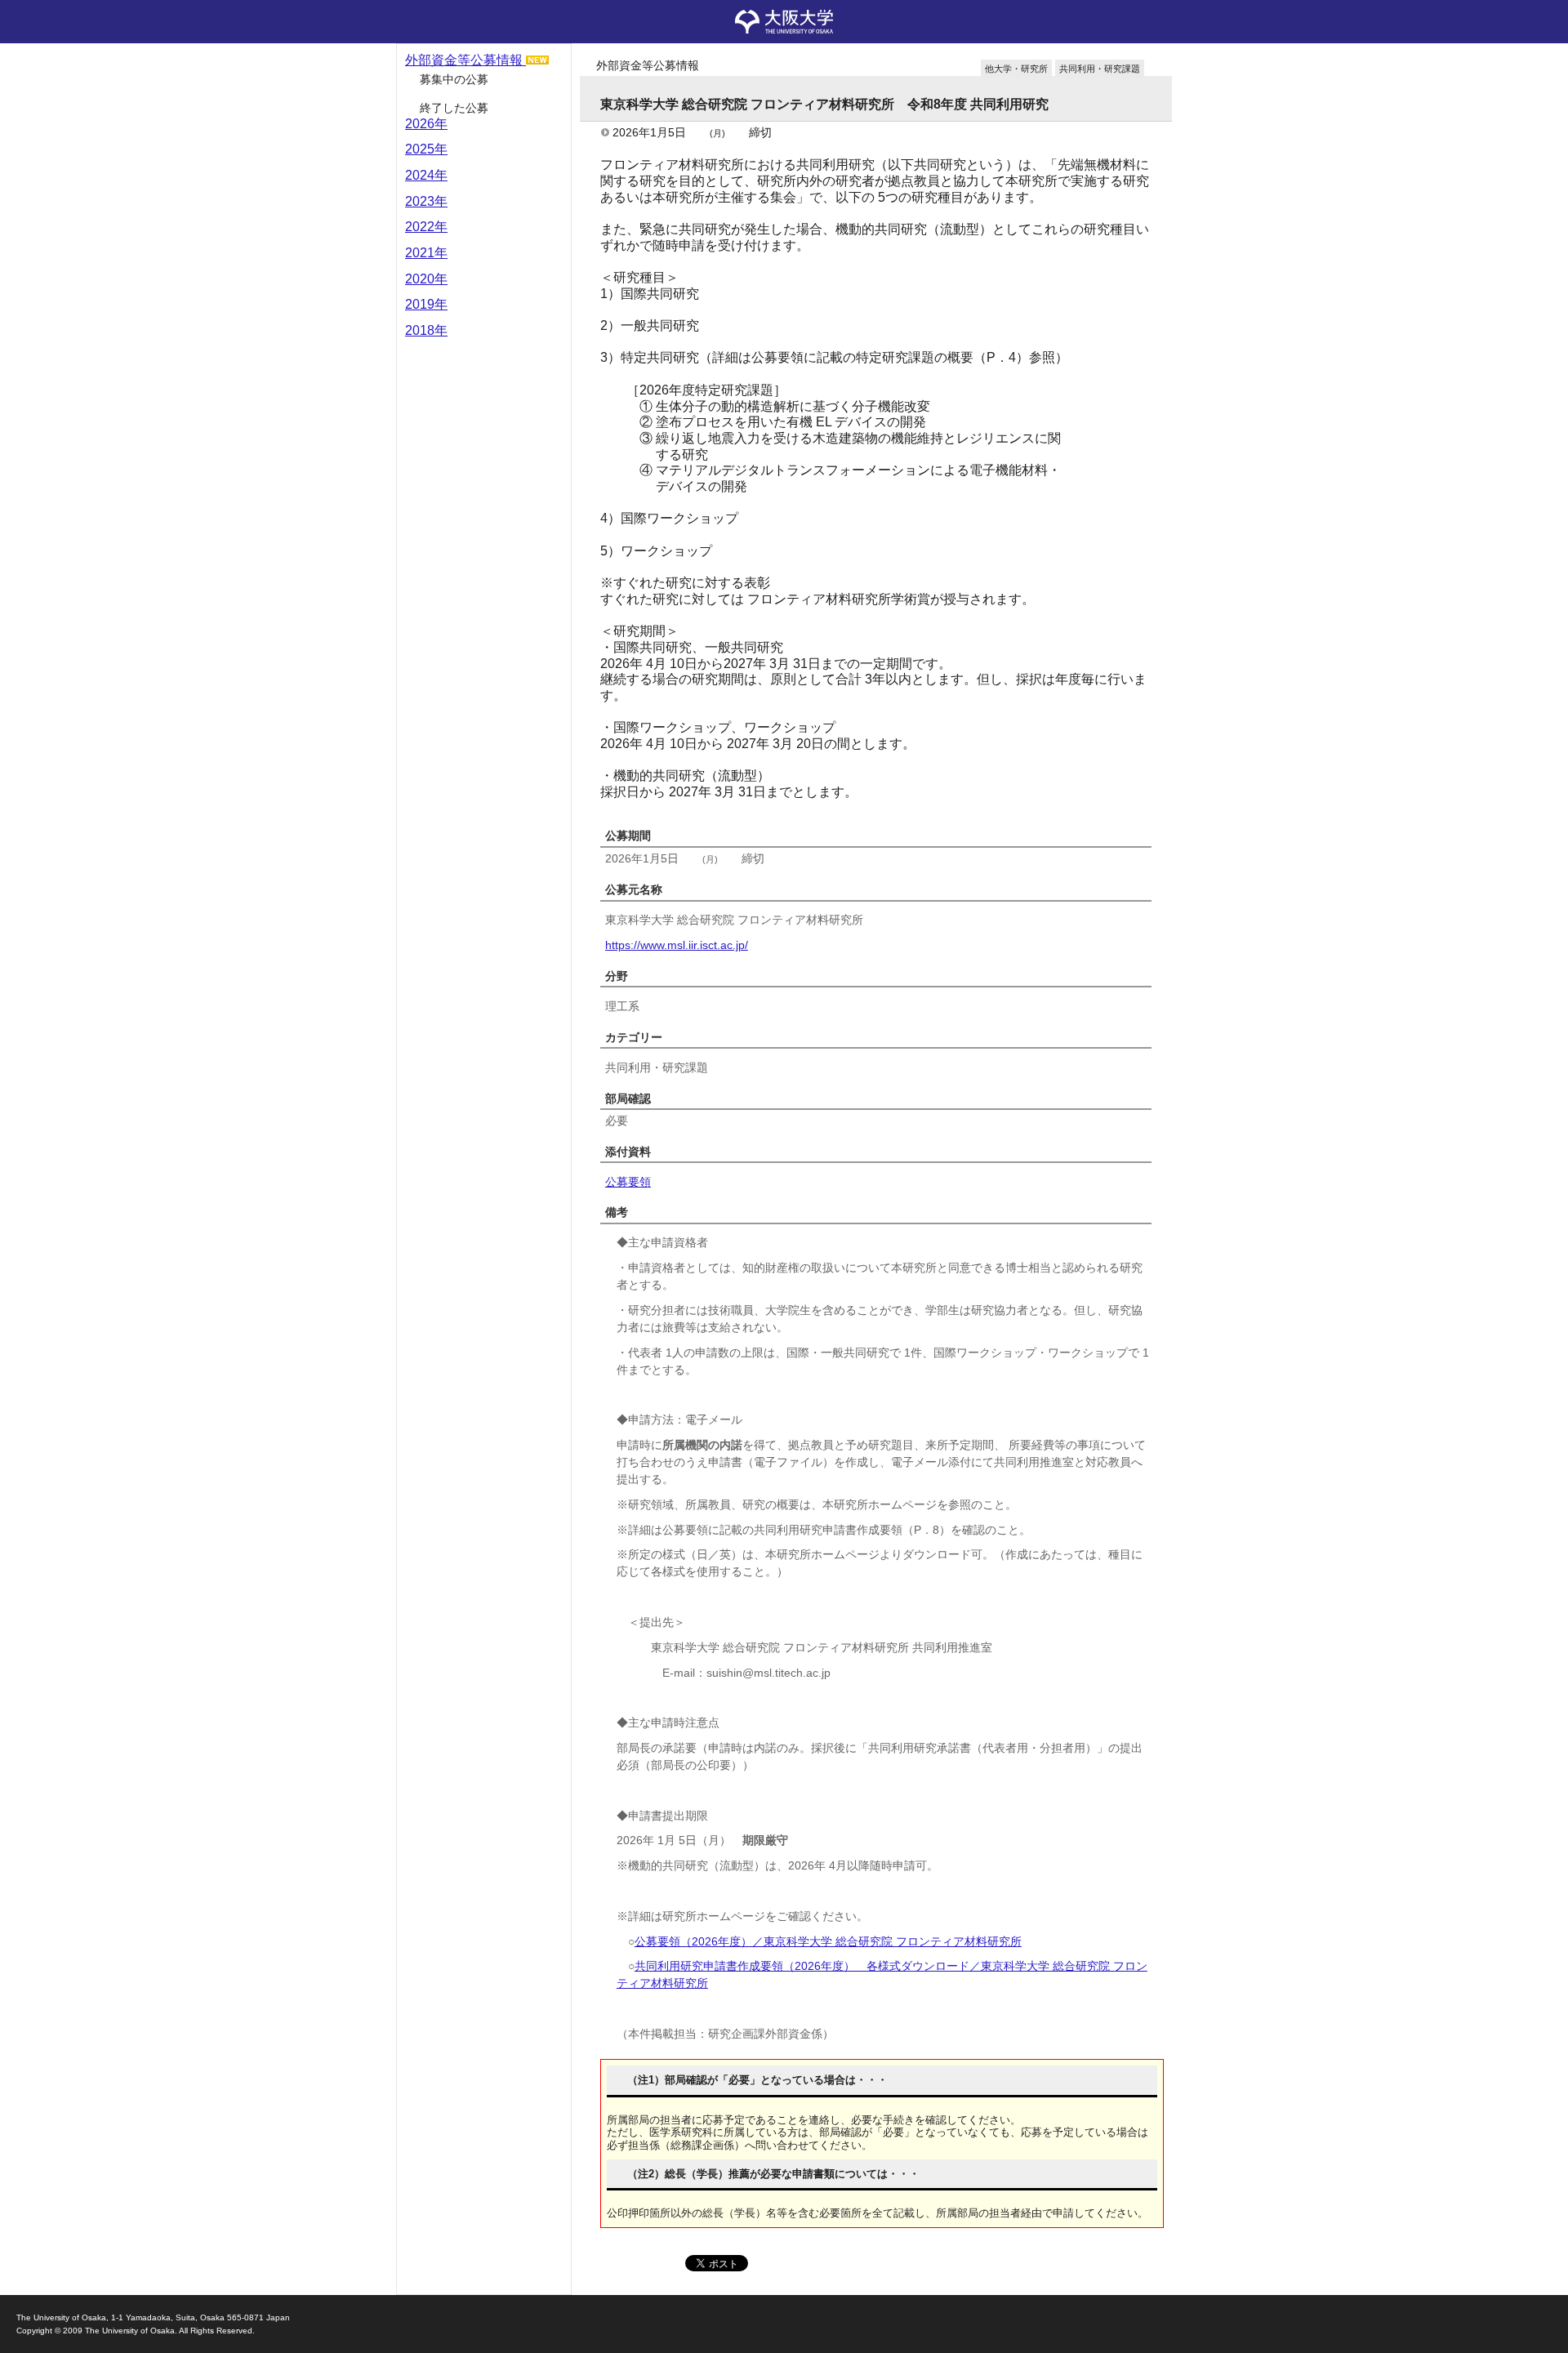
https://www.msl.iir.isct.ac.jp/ (677, 945)
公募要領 (628, 1182)
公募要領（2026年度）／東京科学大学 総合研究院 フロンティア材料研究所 (828, 1941)
